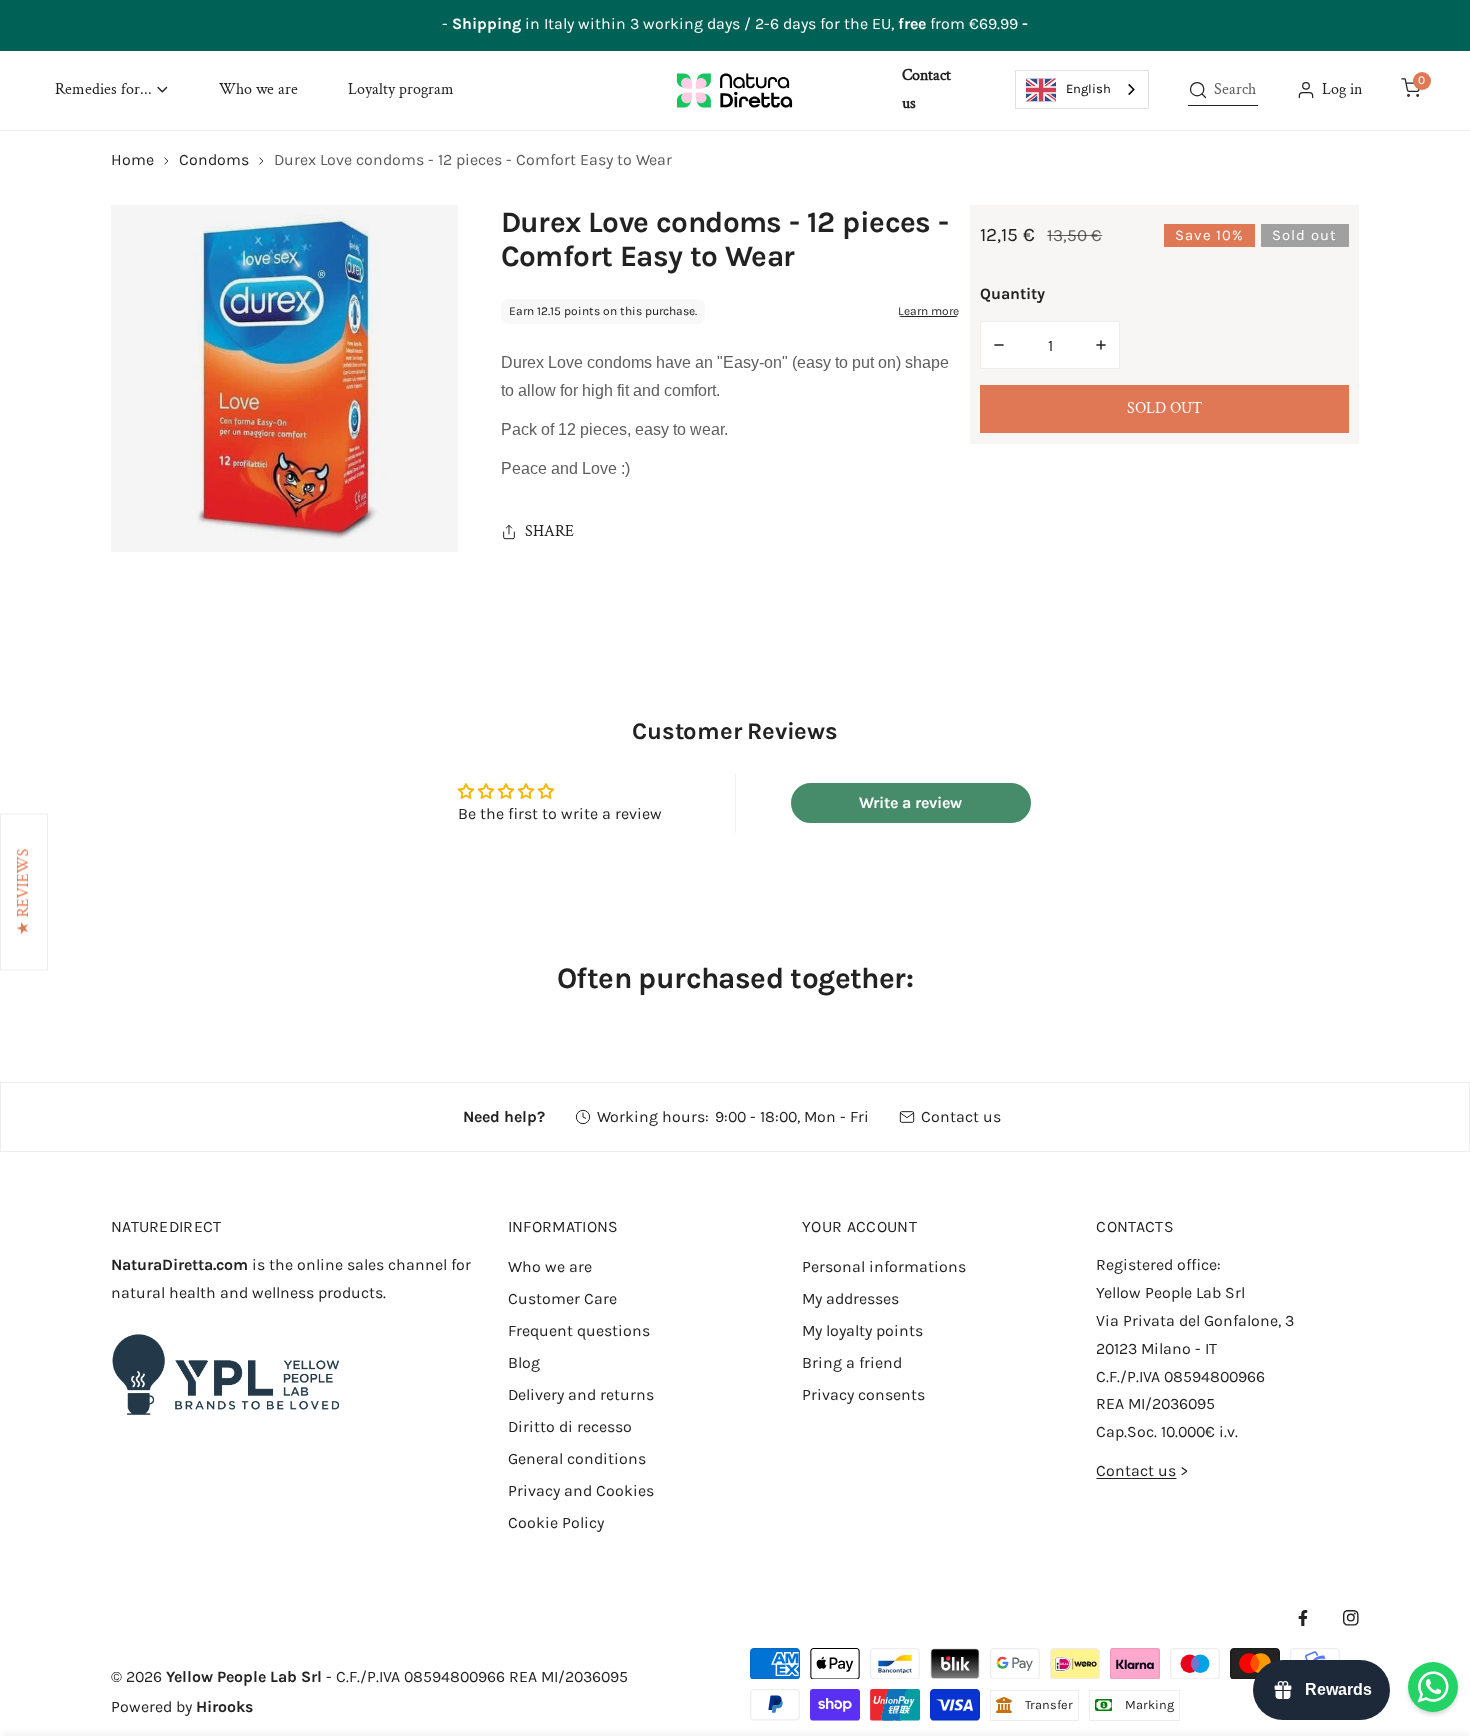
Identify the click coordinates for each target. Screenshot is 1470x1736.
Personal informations (884, 1266)
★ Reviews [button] (23, 892)
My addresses (850, 1298)
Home (132, 159)
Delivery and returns (581, 1394)
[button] (111, 90)
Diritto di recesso (570, 1426)
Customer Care (562, 1298)
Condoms (214, 159)
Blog (524, 1362)
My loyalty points (862, 1330)
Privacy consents (863, 1394)
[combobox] (1082, 89)
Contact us (961, 1116)
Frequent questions (579, 1330)
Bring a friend (852, 1362)
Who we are (550, 1266)
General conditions (577, 1458)
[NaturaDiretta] (734, 90)
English (1088, 88)
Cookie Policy (556, 1522)
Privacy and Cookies (581, 1490)
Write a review (910, 802)
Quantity (1012, 293)
